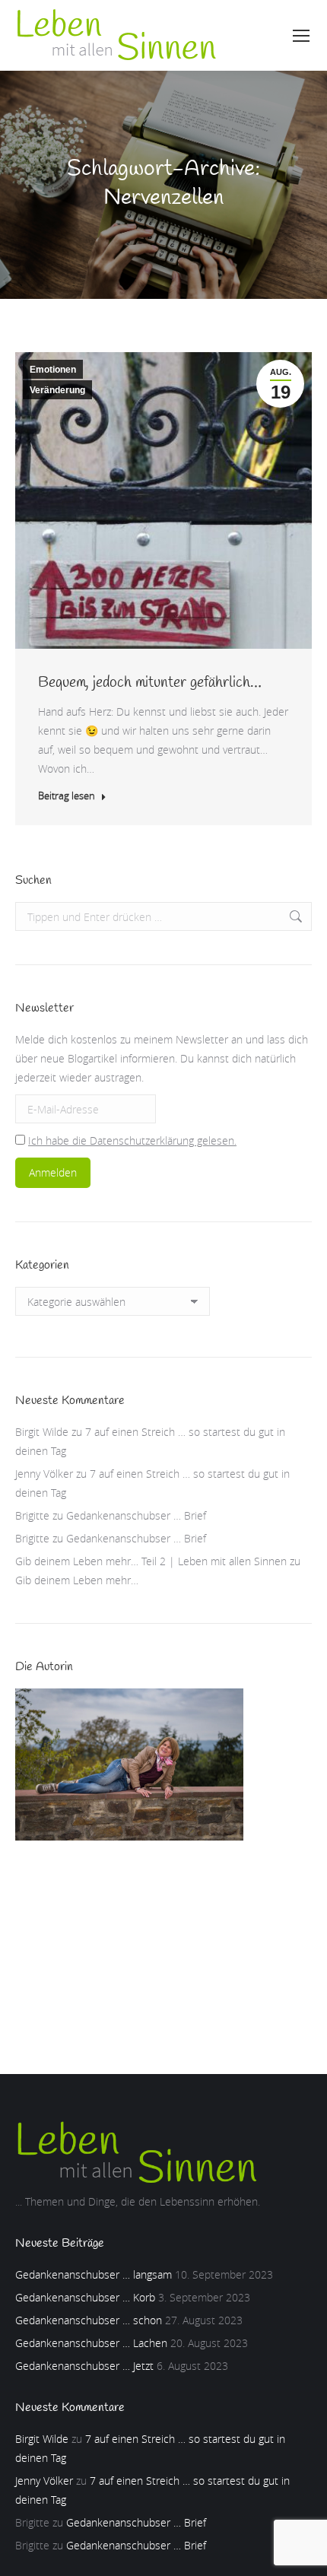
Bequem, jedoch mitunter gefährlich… (150, 683)
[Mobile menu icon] (301, 36)
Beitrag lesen (67, 796)
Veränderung (57, 390)
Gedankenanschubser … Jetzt (84, 2366)
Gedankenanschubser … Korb (85, 2297)
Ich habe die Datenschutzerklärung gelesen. (132, 1140)
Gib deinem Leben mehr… (77, 1580)
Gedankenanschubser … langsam (94, 2274)
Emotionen (53, 370)
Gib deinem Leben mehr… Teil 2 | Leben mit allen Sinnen (151, 1561)
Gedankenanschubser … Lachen (91, 2343)
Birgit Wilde (42, 1432)
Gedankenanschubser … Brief (136, 1515)
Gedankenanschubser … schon (89, 2320)
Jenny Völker (44, 1474)
